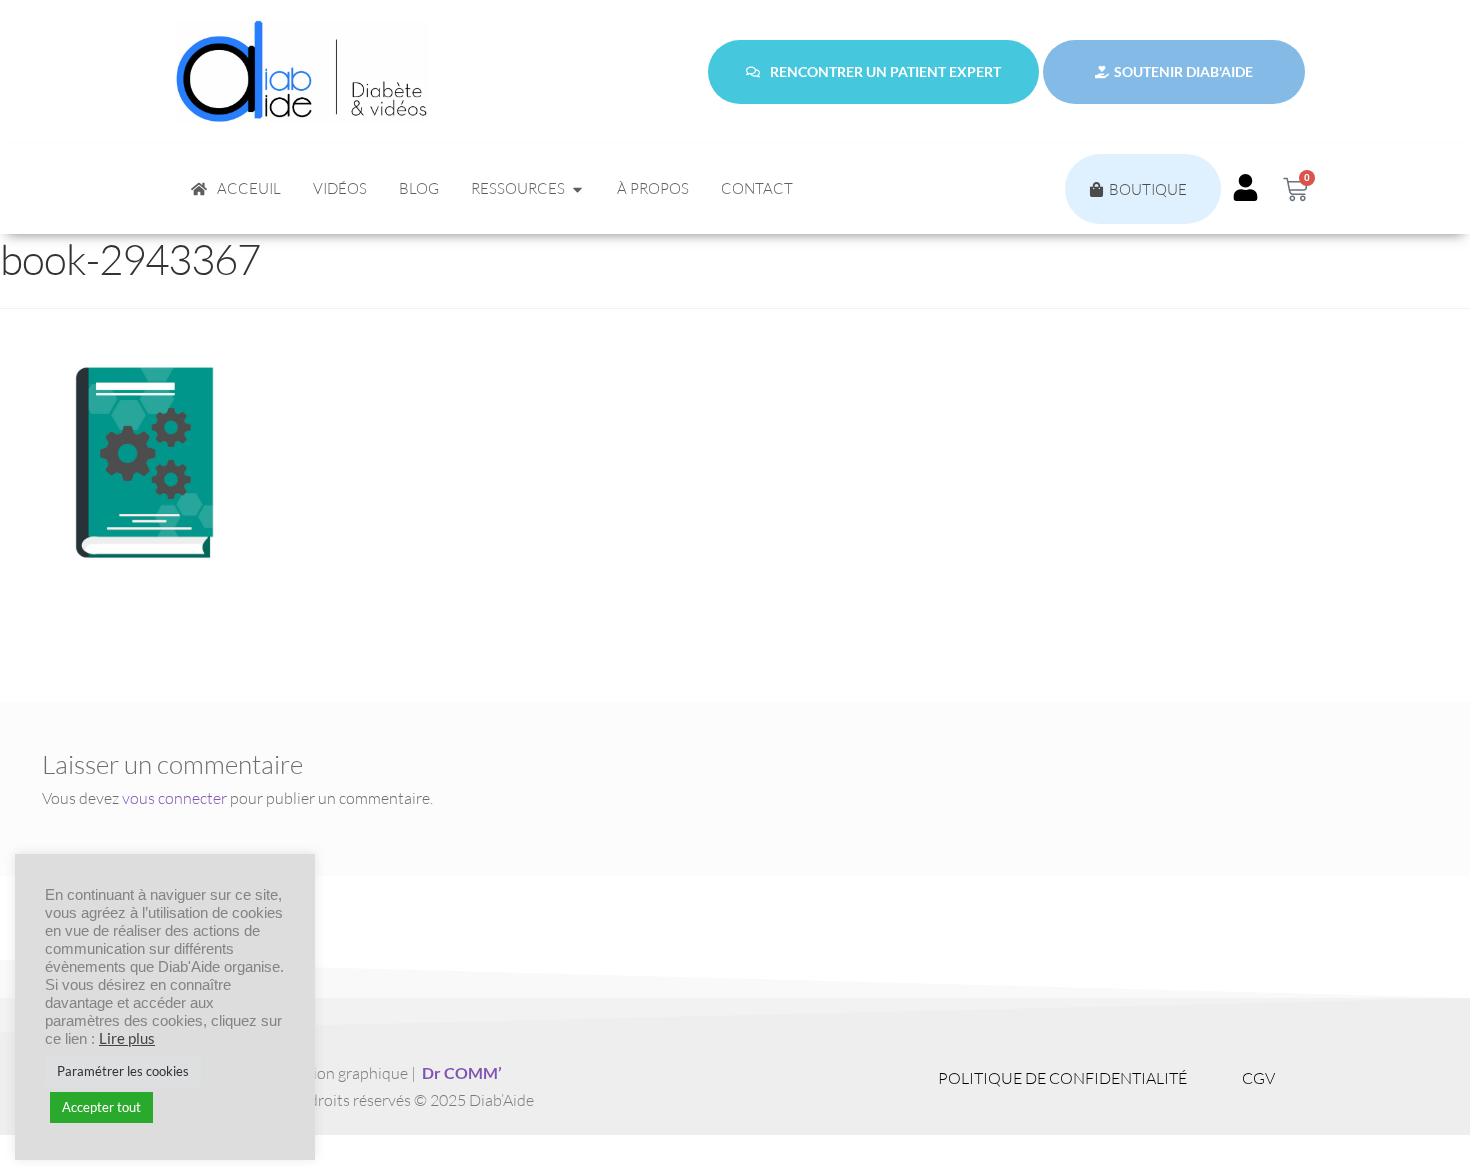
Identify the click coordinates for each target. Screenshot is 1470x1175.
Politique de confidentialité (1062, 1078)
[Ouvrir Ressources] (577, 189)
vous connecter (174, 798)
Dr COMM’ (462, 1072)
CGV (1258, 1078)
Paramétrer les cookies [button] (123, 1071)
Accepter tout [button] (101, 1107)
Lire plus (127, 1038)
